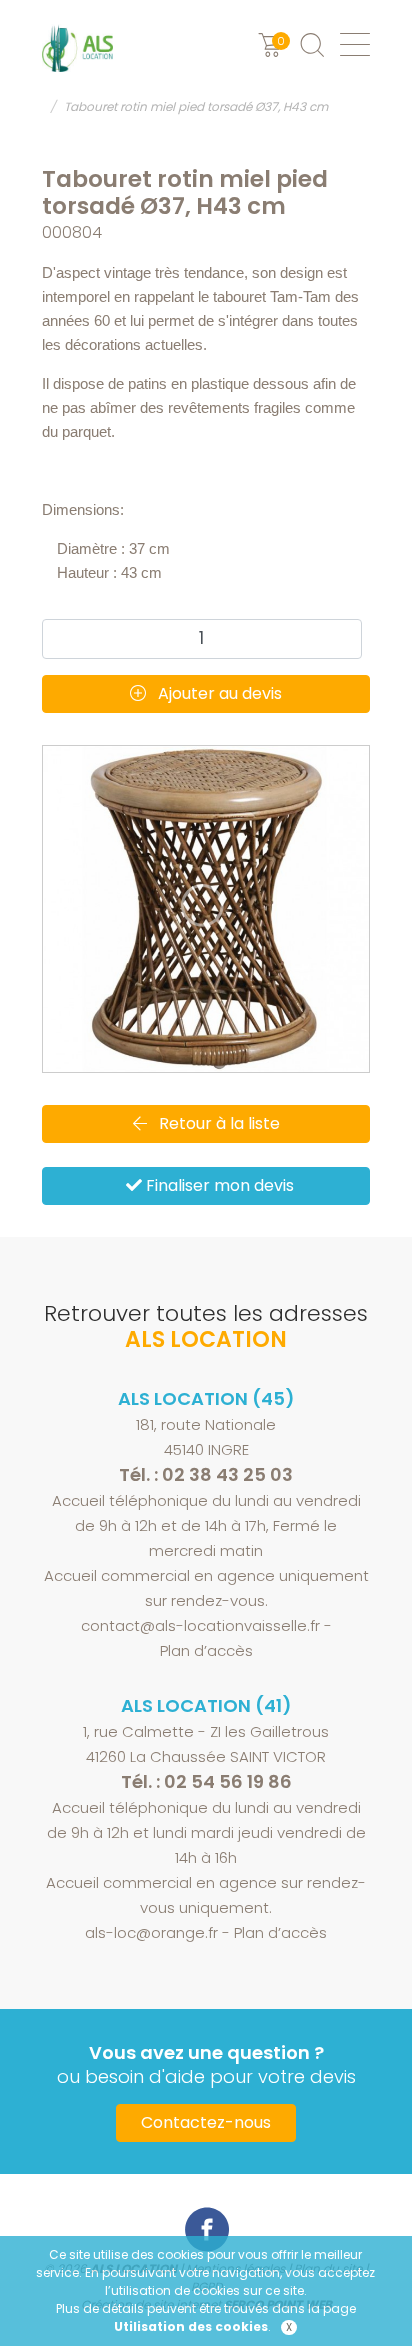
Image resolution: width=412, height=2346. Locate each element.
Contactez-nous (206, 2122)
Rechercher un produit (312, 45)
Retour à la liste (217, 1123)
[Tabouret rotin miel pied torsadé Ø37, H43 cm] (206, 909)
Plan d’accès (206, 1650)
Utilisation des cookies (191, 2326)
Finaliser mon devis (218, 1185)
